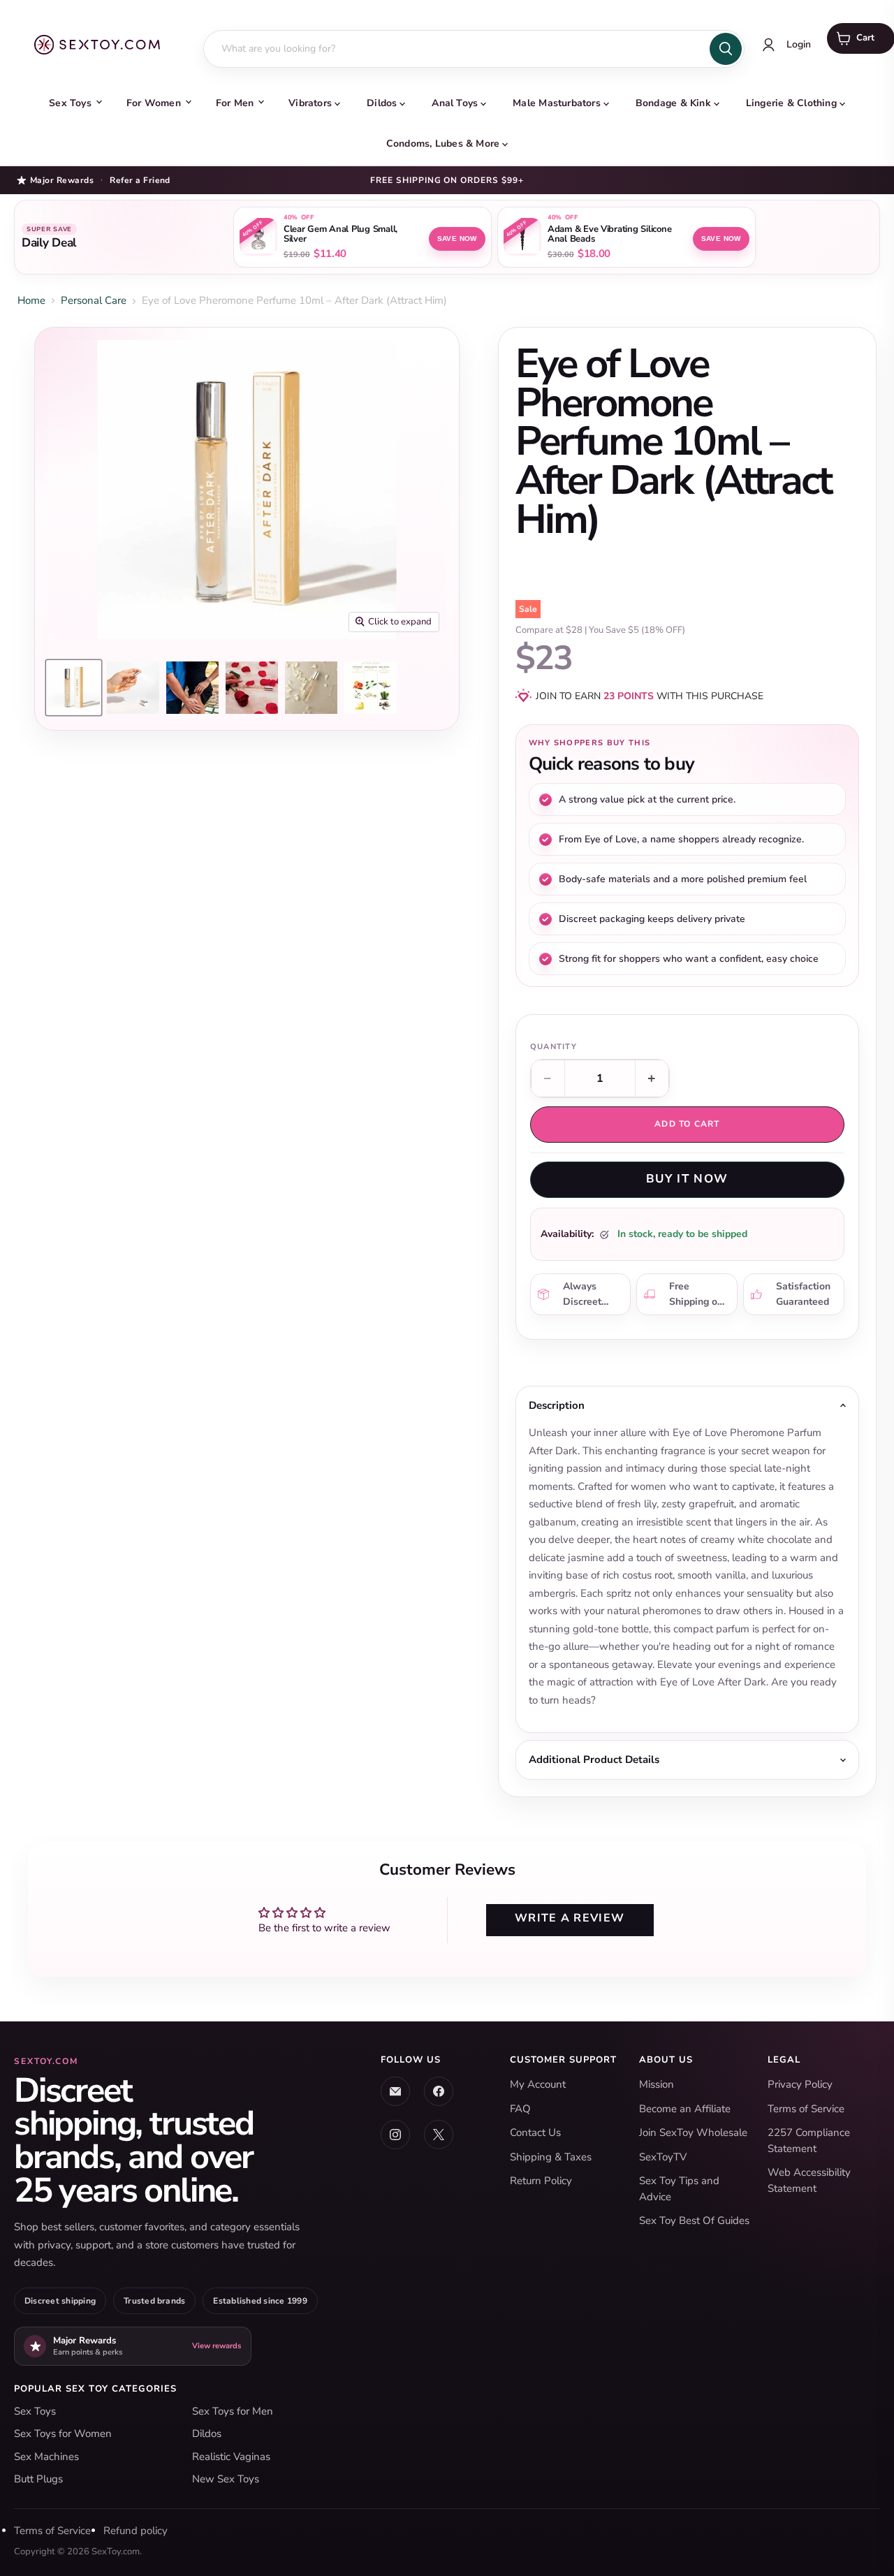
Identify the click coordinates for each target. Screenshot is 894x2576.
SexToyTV (663, 2157)
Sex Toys (70, 103)
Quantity (554, 1047)
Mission (657, 2084)
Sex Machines (46, 2457)
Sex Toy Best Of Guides (694, 2220)
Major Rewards (62, 180)
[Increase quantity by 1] (652, 1078)
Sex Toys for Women (63, 2434)
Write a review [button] (570, 1918)
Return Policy (541, 2181)
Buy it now (687, 1179)
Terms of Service (806, 2109)
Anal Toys (455, 103)
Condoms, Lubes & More (443, 144)
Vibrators (310, 103)
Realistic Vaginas (231, 2457)
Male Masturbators (557, 103)
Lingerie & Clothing (791, 103)
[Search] (726, 49)
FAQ (520, 2109)
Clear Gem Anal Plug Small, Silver (340, 235)
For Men (235, 103)
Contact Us (535, 2132)
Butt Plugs (38, 2479)
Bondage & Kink (673, 103)
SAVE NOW (457, 239)
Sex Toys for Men (233, 2411)
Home (31, 300)
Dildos (382, 103)
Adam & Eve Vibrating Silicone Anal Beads (609, 235)
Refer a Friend (140, 180)
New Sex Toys (226, 2479)
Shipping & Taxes (551, 2157)
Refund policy (135, 2531)
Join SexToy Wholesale (693, 2132)
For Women (154, 103)
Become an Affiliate (685, 2109)
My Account (538, 2084)
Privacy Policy (800, 2084)
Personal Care (94, 300)
